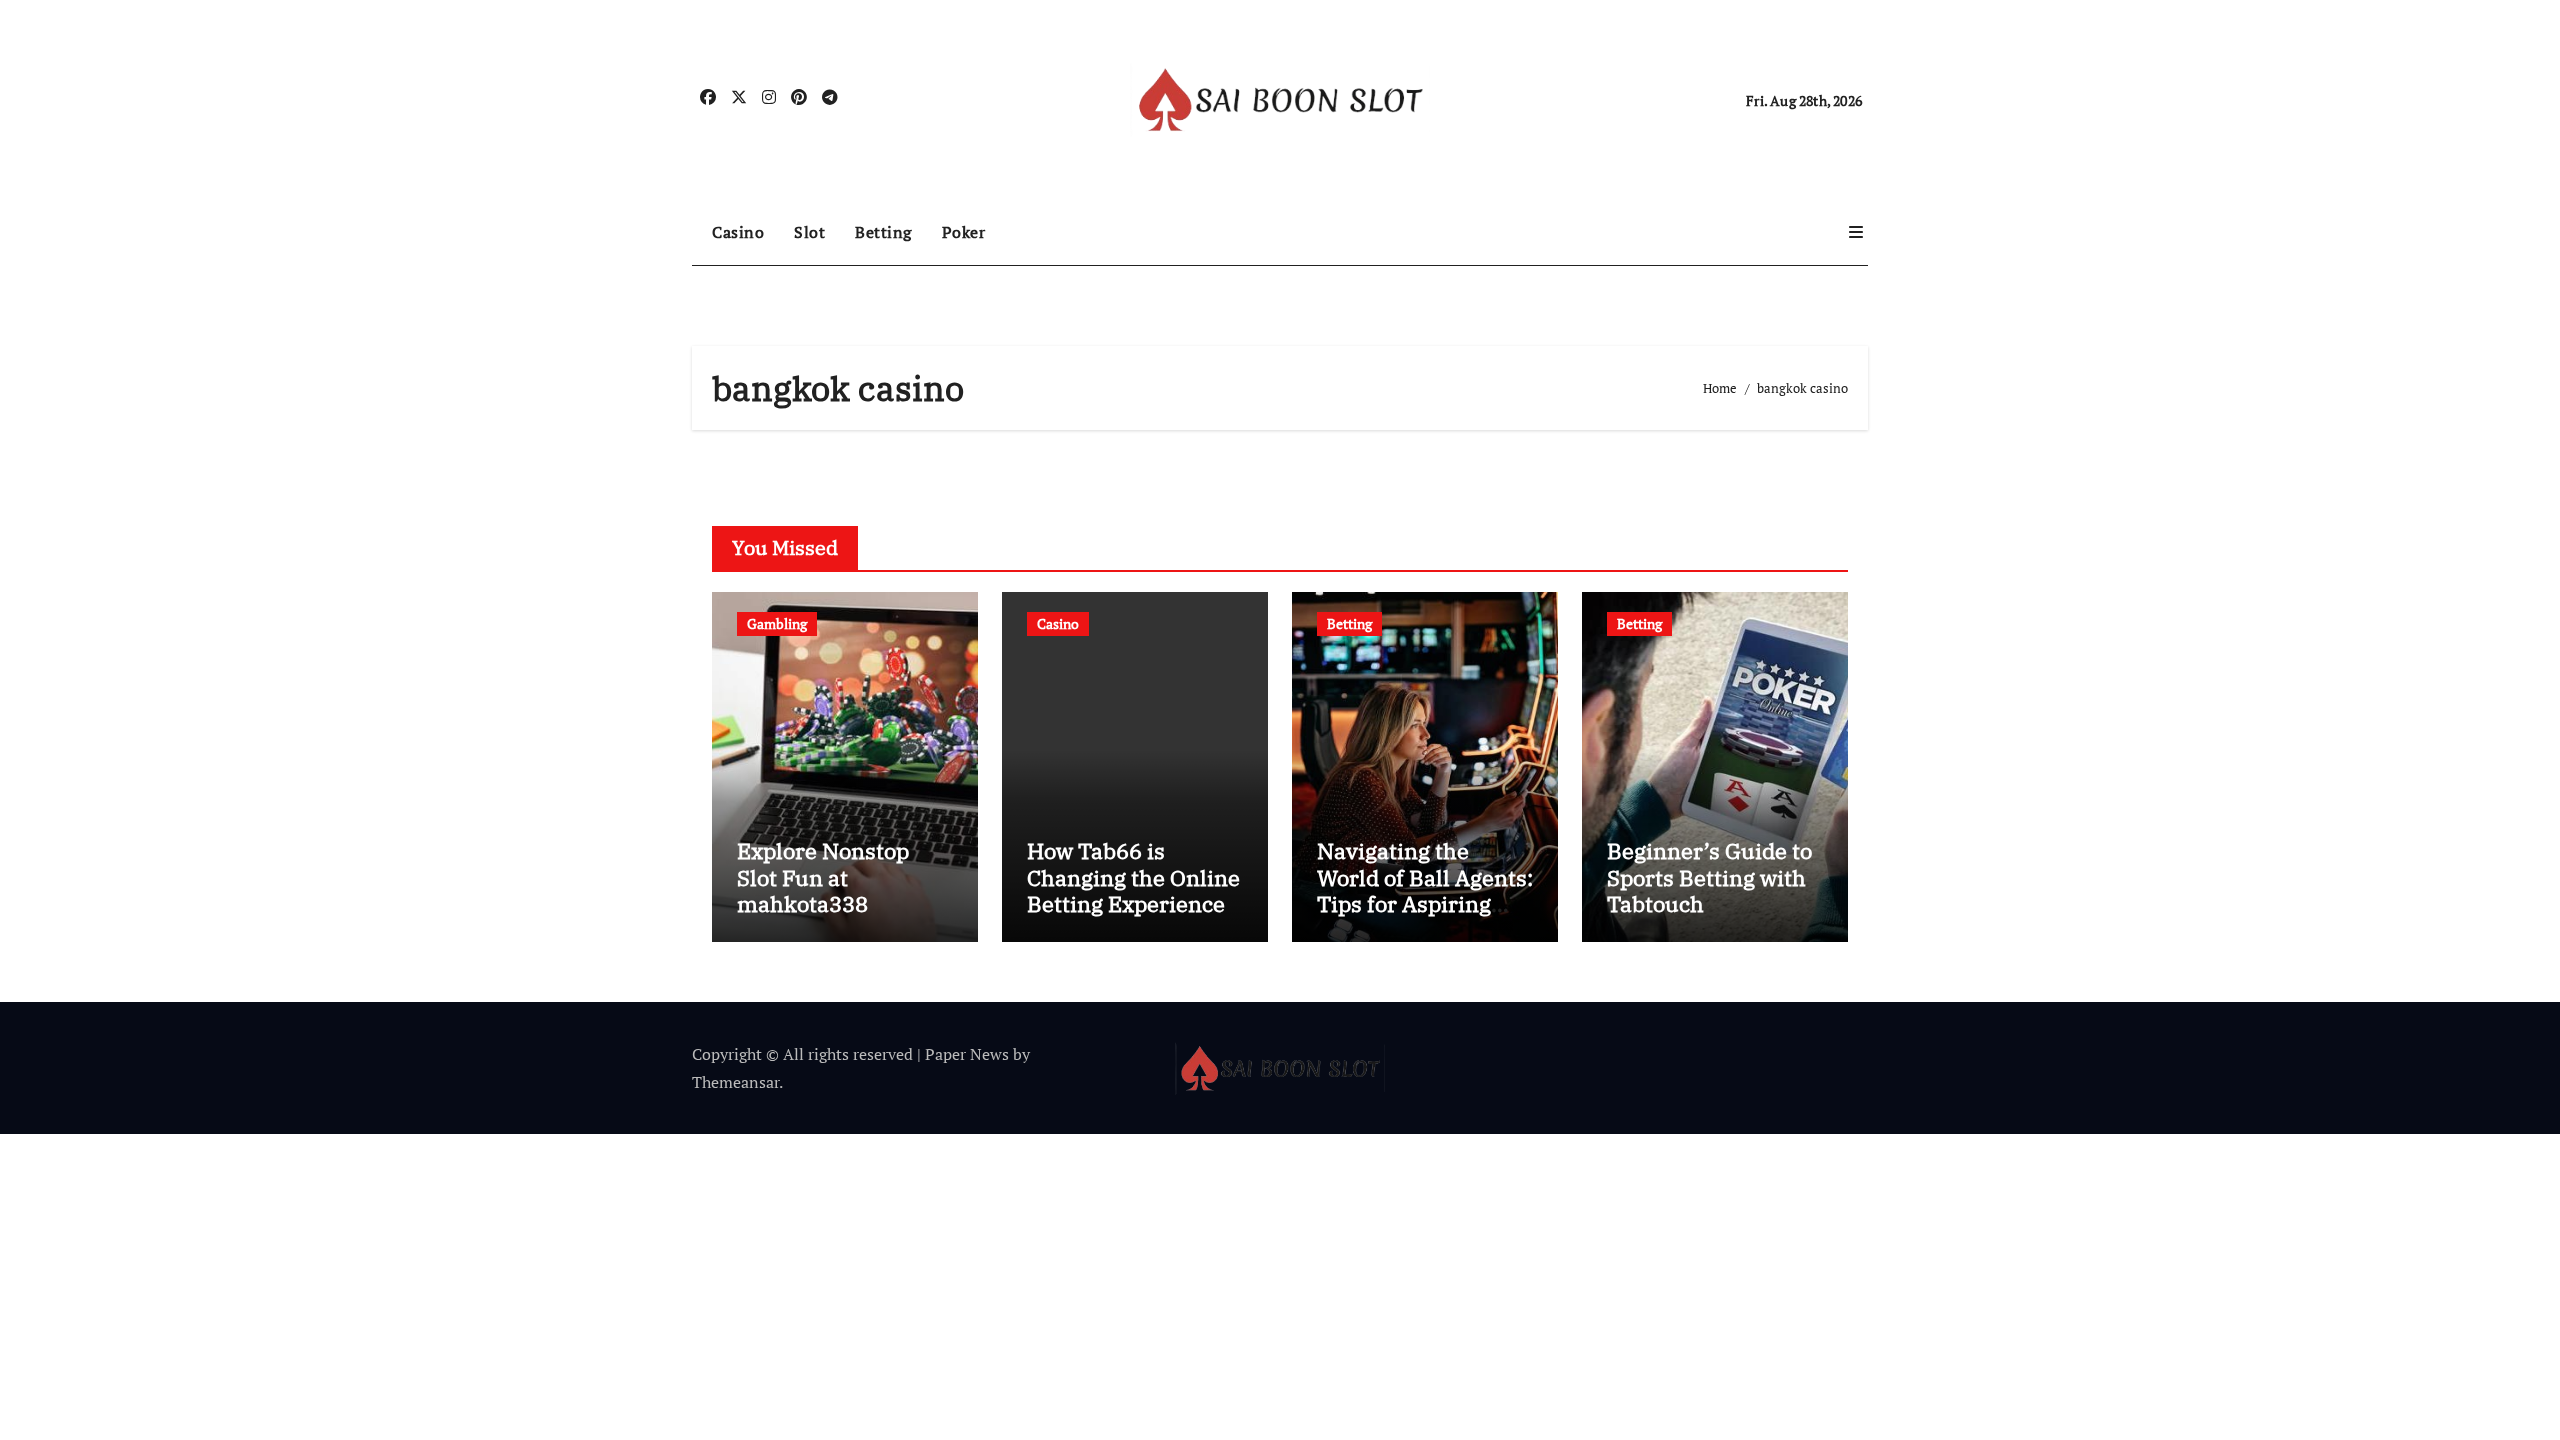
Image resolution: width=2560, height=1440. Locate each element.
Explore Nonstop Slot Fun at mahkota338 (823, 877)
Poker (964, 232)
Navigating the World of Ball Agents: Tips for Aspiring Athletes (1425, 890)
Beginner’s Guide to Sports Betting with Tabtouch (1709, 877)
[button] (1856, 232)
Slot (809, 232)
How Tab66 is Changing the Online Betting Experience (1133, 877)
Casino (738, 232)
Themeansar (735, 1082)
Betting (883, 232)
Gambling (777, 623)
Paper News (967, 1054)
